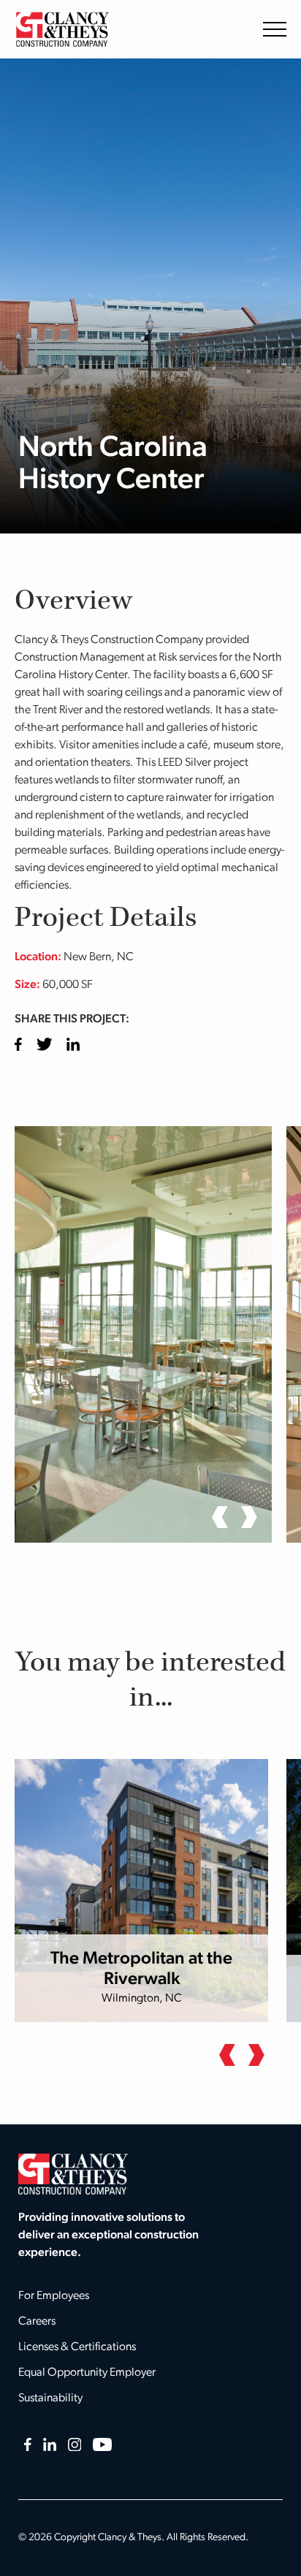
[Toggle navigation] (275, 29)
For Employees (54, 2296)
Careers (37, 2322)
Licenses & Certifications (77, 2347)
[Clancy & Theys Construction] (62, 29)
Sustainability (50, 2398)
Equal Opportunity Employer (87, 2373)
